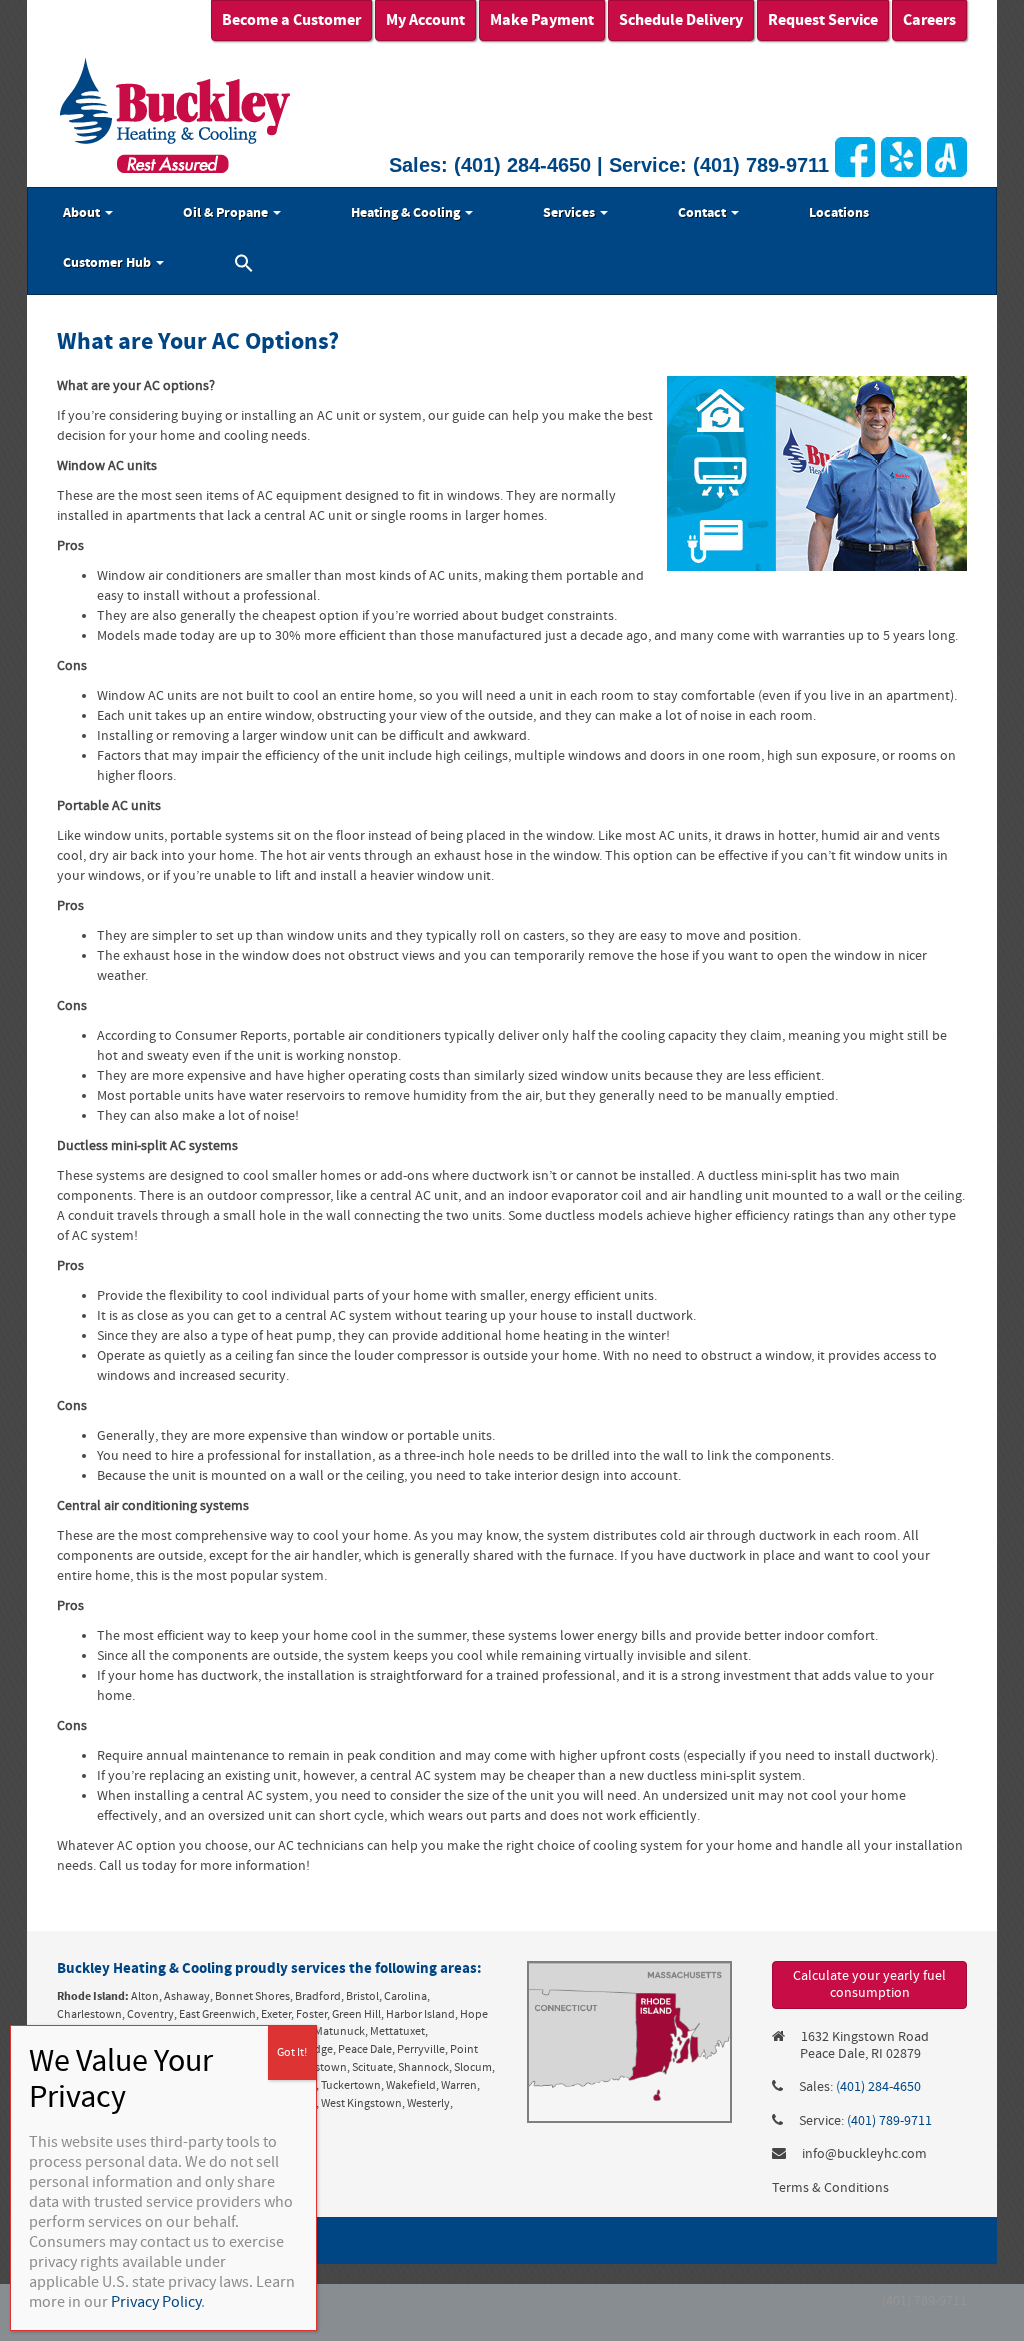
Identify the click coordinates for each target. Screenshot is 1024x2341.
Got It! (292, 2052)
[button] (244, 266)
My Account (425, 20)
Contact (703, 213)
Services (570, 213)
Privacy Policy (156, 2302)
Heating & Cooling (407, 213)
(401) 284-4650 (522, 165)
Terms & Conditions (830, 2188)
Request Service (823, 20)
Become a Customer (291, 20)
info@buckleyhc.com (864, 2154)
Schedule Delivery (681, 20)
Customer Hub (108, 263)
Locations (839, 213)
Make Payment (542, 20)
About (83, 213)
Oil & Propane (227, 213)
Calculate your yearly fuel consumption (869, 1984)
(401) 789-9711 (761, 165)
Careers (929, 20)
